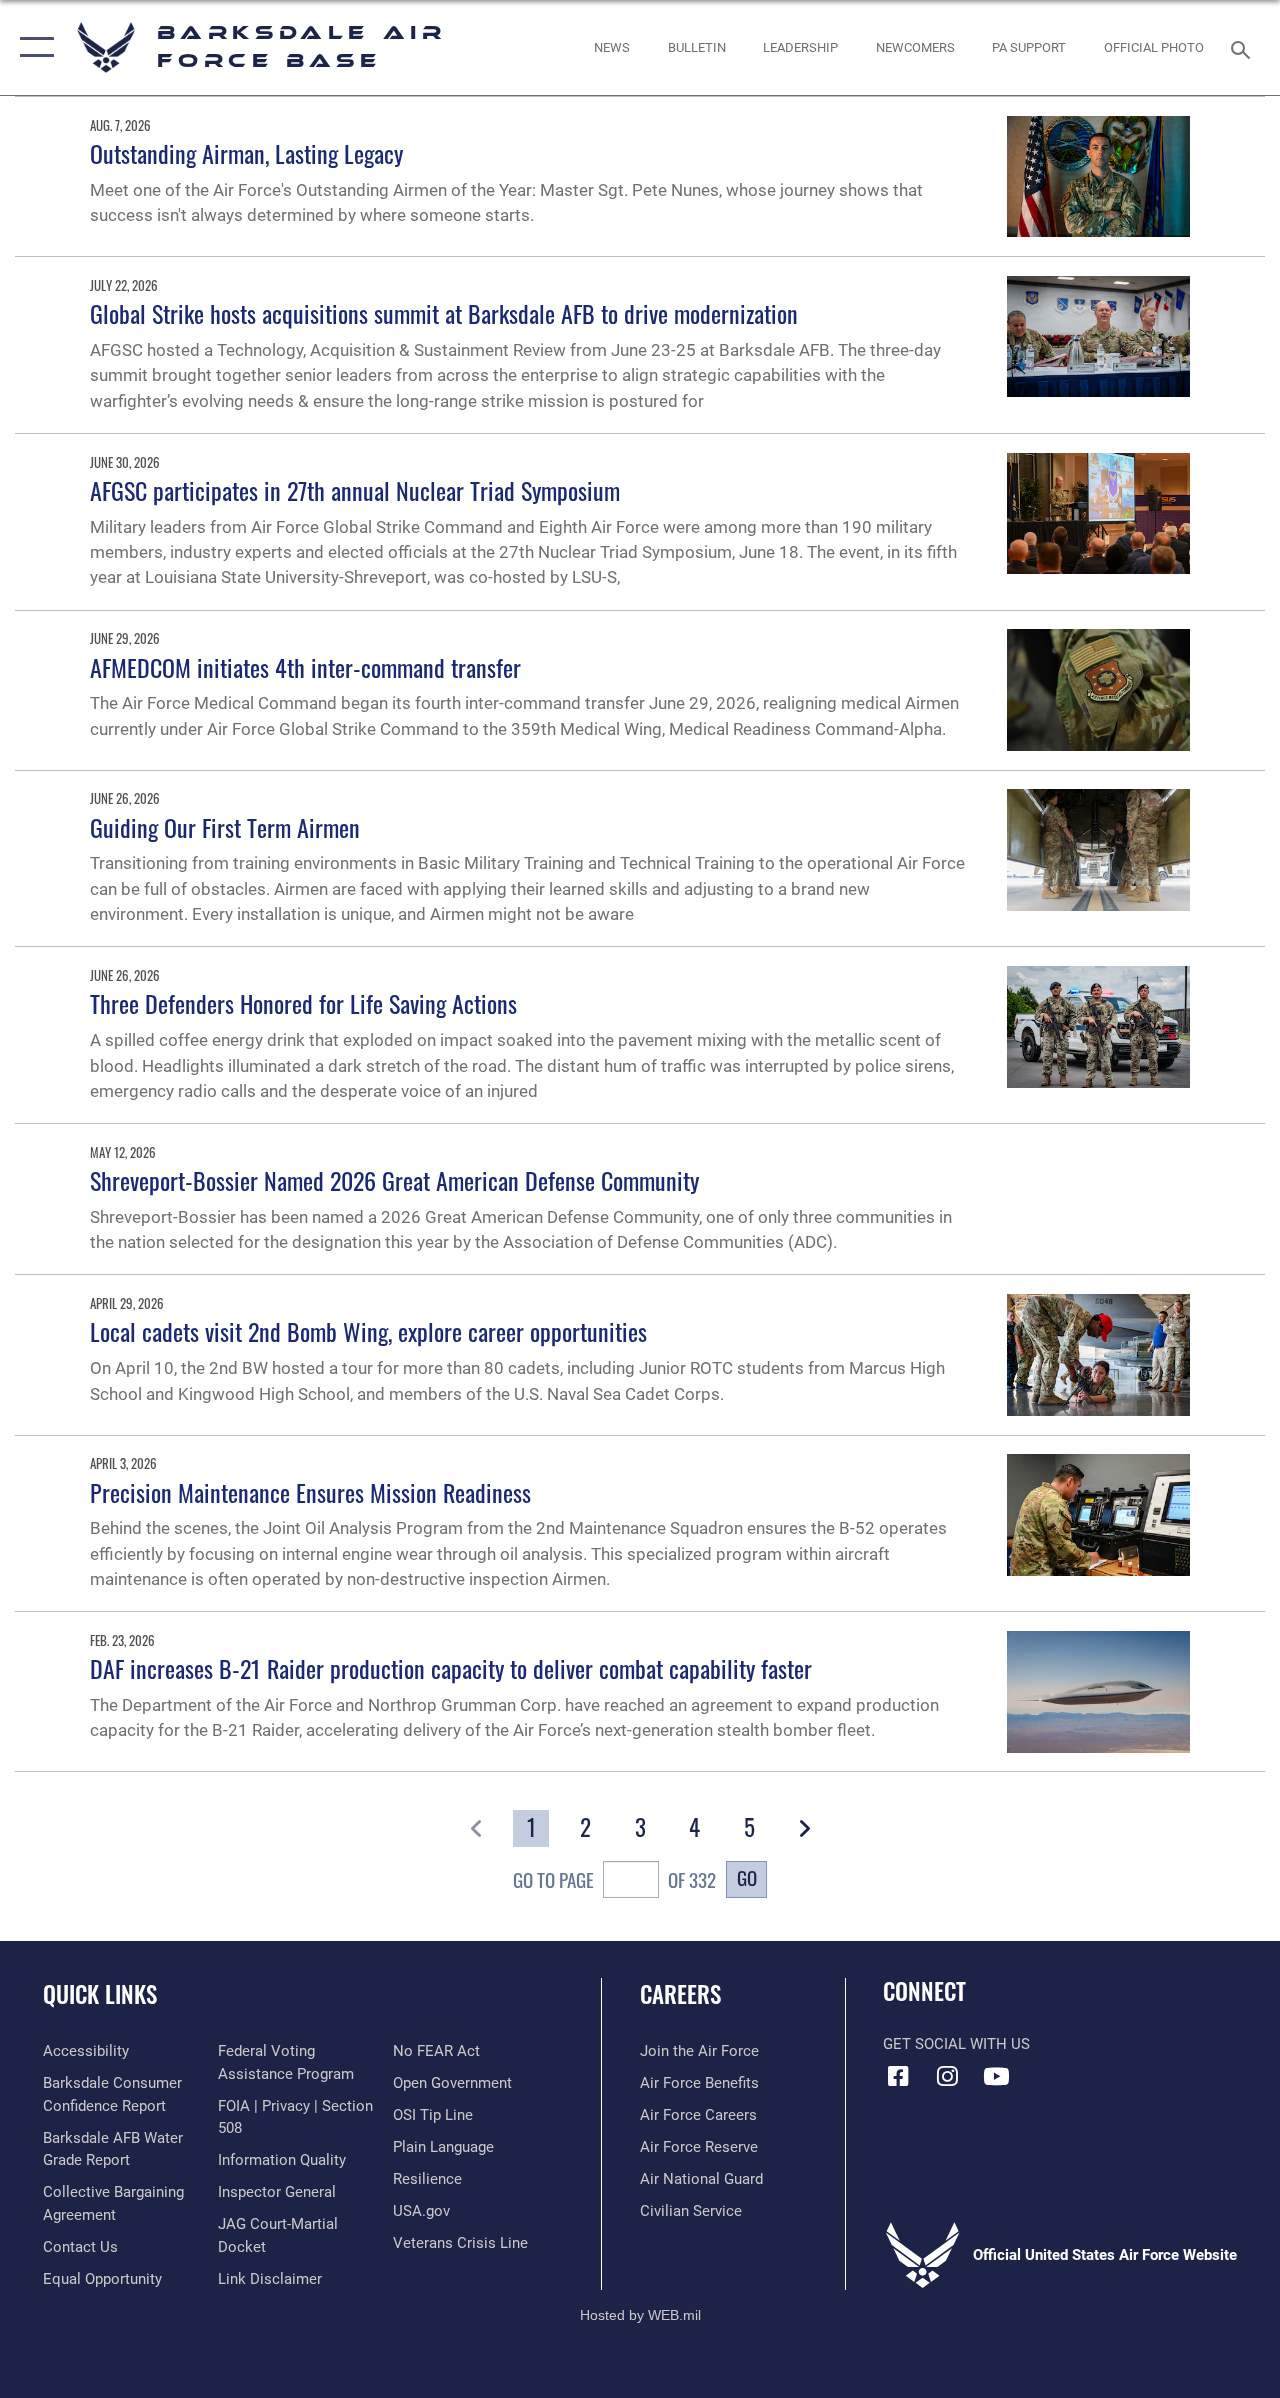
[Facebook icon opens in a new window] (898, 2076)
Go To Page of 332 (614, 1879)
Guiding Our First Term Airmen (225, 827)
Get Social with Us (956, 2044)
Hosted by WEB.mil (640, 2315)
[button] (32, 47)
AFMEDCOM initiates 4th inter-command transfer (305, 667)
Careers (680, 1994)
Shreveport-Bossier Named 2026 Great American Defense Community (394, 1180)
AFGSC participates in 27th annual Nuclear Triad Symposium (355, 490)
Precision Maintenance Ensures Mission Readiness (310, 1492)
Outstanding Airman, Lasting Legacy (246, 153)
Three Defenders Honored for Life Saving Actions (303, 1003)
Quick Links (100, 1994)
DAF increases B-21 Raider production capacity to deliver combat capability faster (451, 1668)
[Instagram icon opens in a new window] (947, 2076)
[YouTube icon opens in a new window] (996, 2076)
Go (747, 1877)
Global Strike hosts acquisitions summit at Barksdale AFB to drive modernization (444, 313)
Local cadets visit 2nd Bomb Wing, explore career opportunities (368, 1331)
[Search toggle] (1244, 47)
